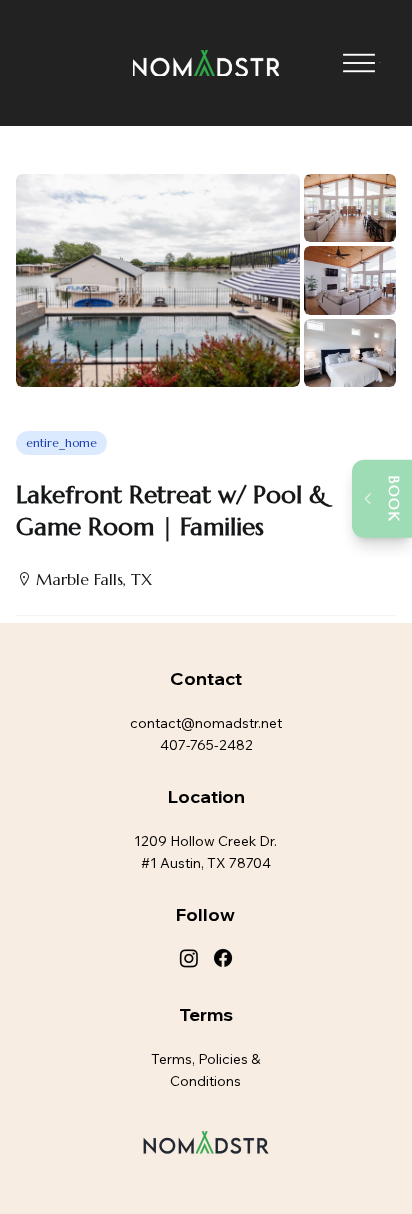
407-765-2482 (206, 745)
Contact (206, 678)
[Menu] (358, 63)
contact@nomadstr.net (206, 723)
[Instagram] (189, 958)
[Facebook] (223, 958)
